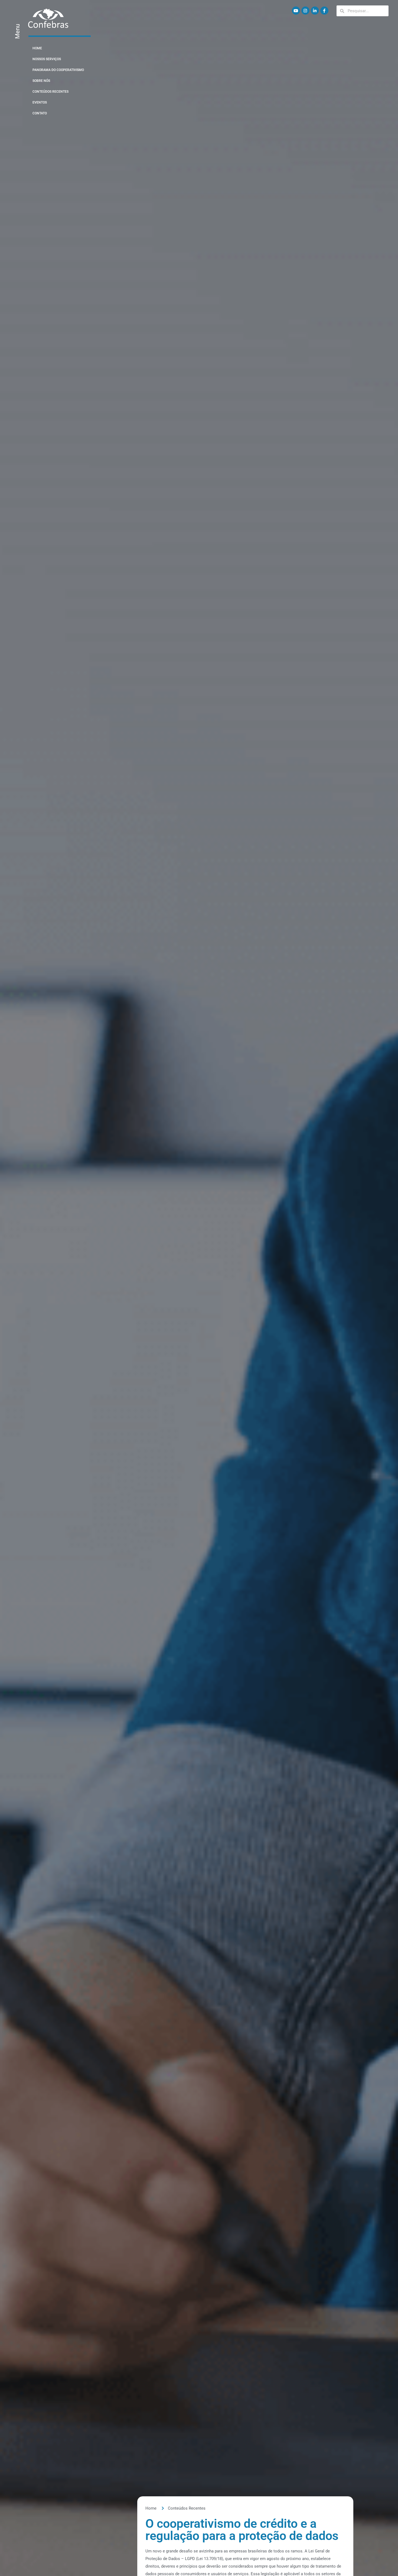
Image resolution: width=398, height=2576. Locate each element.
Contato (40, 113)
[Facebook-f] (324, 11)
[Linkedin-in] (315, 11)
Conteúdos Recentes (50, 92)
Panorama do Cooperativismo (58, 70)
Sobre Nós (41, 81)
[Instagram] (305, 11)
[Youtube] (296, 11)
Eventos (40, 102)
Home (37, 48)
